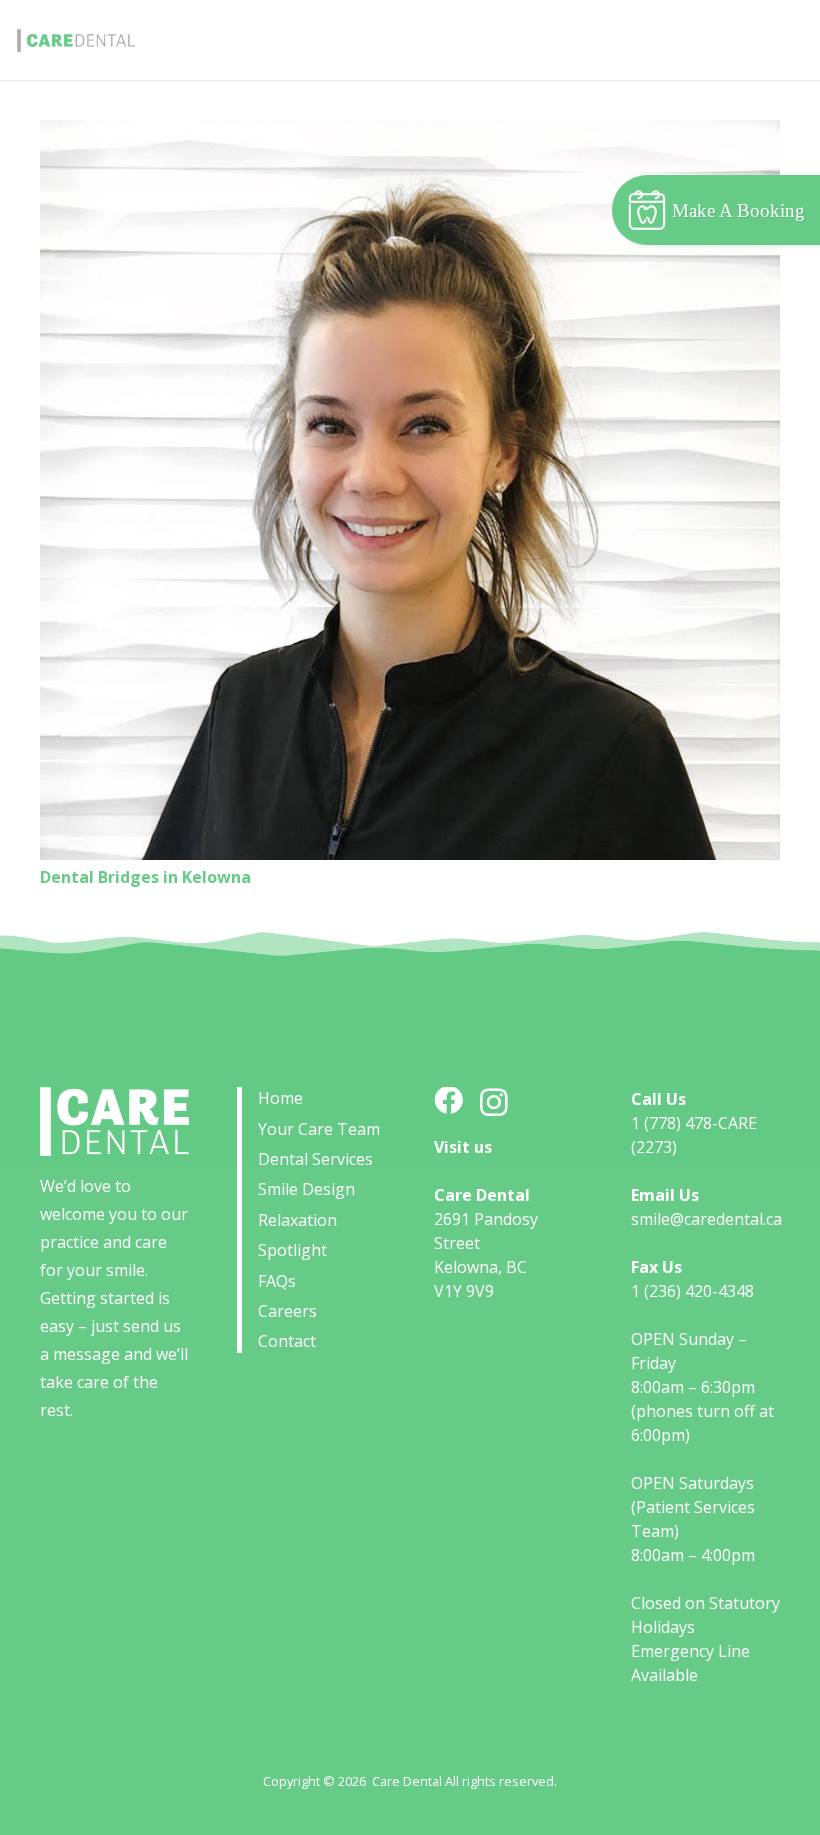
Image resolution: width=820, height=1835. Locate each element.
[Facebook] (448, 1101)
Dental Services (315, 1159)
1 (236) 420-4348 (692, 1291)
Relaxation (297, 1220)
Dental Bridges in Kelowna (145, 877)
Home (280, 1098)
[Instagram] (494, 1103)
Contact (287, 1341)
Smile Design (306, 1189)
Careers (287, 1311)
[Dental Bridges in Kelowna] (410, 490)
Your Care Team (319, 1129)
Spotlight (292, 1250)
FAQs (277, 1281)
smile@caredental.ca (706, 1219)
